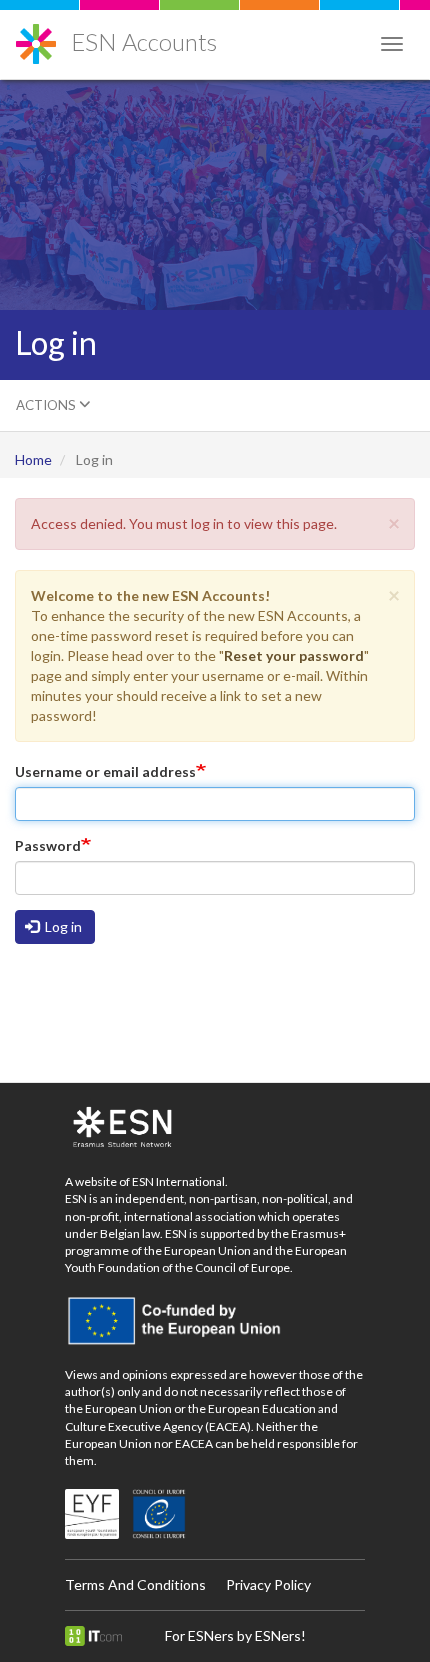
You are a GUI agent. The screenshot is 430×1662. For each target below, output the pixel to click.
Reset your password (294, 655)
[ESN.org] (215, 1128)
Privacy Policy (268, 1584)
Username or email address (105, 771)
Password (48, 845)
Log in (62, 926)
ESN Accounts (144, 41)
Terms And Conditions (135, 1584)
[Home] (36, 36)
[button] (394, 522)
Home (33, 459)
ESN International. (180, 1181)
